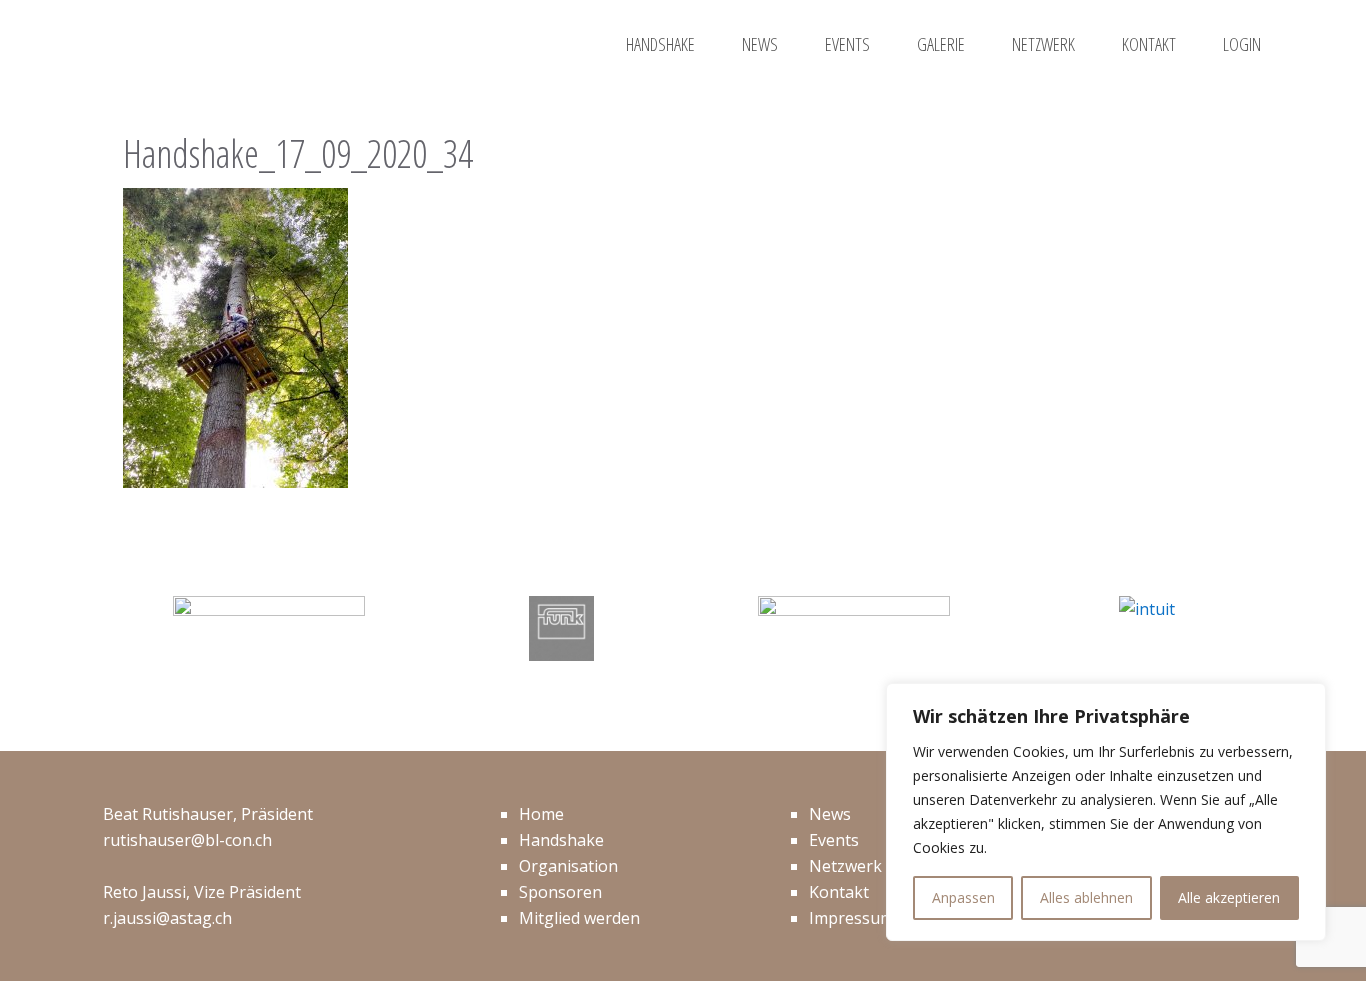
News (830, 814)
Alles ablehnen (1086, 897)
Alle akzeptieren (1229, 897)
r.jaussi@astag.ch (167, 918)
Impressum (851, 918)
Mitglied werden (579, 918)
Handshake (561, 840)
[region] (1106, 812)
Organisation (568, 866)
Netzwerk (845, 866)
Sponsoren (560, 892)
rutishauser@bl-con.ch (187, 840)
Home (541, 814)
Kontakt (839, 892)
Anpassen (963, 897)
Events (834, 840)
